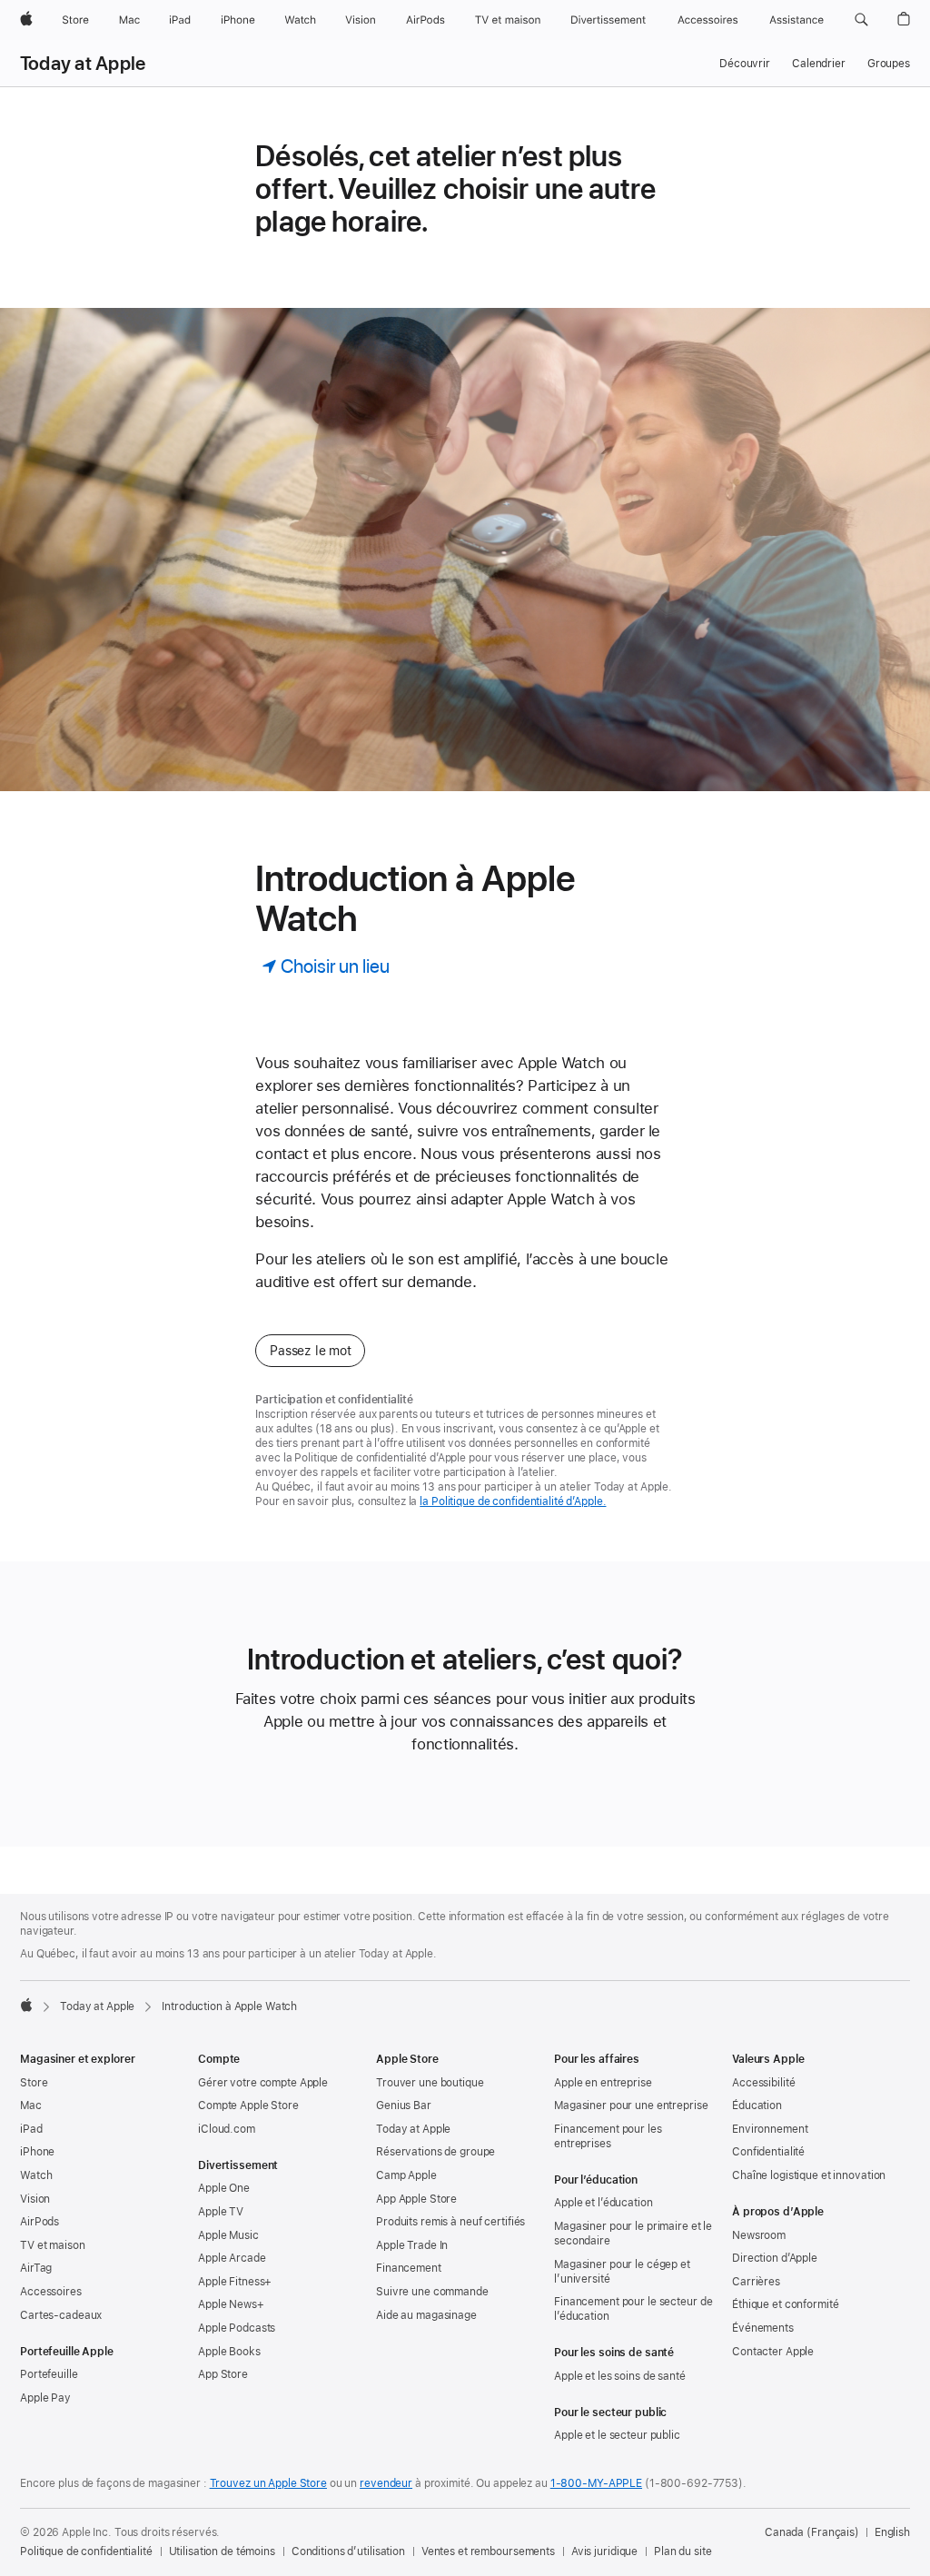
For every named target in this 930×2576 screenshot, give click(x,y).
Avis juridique (604, 2551)
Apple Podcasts (237, 2328)
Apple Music (228, 2235)
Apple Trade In (412, 2245)
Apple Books (229, 2352)
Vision (35, 2199)
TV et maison (53, 2245)
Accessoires (51, 2292)
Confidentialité (768, 2152)
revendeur (386, 2483)
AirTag (36, 2268)
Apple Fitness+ (235, 2282)
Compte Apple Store (248, 2105)
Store (34, 2083)
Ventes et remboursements (488, 2551)
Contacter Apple (773, 2352)
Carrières (756, 2282)
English (892, 2532)
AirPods (40, 2222)
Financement (409, 2268)
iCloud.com (227, 2129)
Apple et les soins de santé (620, 2376)
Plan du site (683, 2551)
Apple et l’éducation (604, 2203)
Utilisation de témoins (222, 2551)
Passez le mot (310, 1351)
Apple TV (221, 2212)
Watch (36, 2175)
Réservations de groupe (435, 2152)
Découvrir (745, 64)
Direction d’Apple (775, 2258)
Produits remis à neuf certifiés (450, 2222)
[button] (861, 20)
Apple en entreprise (603, 2083)
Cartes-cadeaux (61, 2315)
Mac (31, 2105)
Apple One (224, 2188)
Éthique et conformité (785, 2304)
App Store (223, 2374)
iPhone (37, 2152)
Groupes (889, 64)
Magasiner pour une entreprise (631, 2105)
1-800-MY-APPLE (596, 2483)
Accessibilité (763, 2083)
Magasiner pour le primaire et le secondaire (633, 2234)
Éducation (757, 2105)
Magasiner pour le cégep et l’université (622, 2272)
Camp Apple (406, 2175)
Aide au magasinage (426, 2315)
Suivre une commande (432, 2292)
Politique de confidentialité (86, 2551)
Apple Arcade (232, 2258)
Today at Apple (83, 64)
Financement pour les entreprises (608, 2136)
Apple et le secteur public (617, 2435)
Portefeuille (49, 2374)
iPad (31, 2129)
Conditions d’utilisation (348, 2551)
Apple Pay (45, 2398)
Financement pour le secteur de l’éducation (633, 2309)
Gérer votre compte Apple (263, 2083)
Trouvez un (268, 2483)
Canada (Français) (812, 2532)
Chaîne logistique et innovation (809, 2175)
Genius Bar (404, 2105)
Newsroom (759, 2235)
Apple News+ (231, 2304)
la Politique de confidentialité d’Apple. (513, 1501)
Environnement (770, 2129)
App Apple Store (416, 2199)
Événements (763, 2328)
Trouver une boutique (430, 2083)
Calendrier (819, 64)
